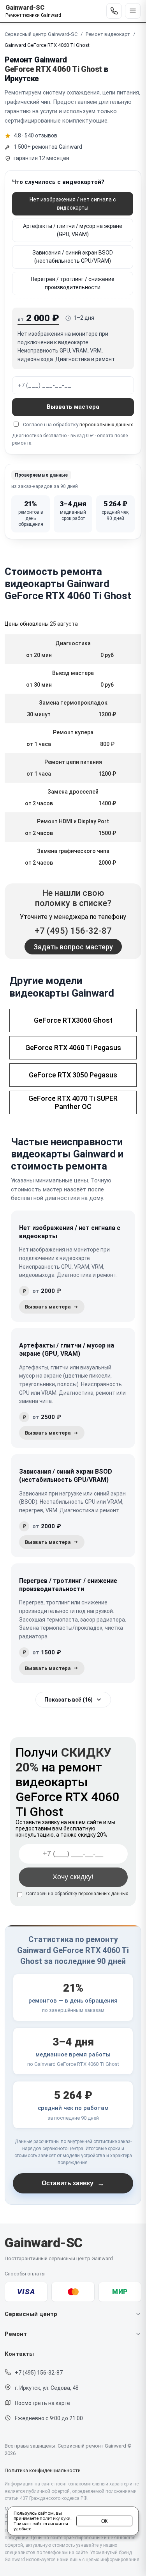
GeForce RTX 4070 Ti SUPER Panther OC (73, 1102)
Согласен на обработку (77, 1894)
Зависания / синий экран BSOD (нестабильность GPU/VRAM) (73, 257)
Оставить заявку (73, 2183)
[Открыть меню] (133, 11)
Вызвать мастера (73, 407)
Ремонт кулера (73, 732)
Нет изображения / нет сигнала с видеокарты (73, 204)
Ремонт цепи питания (73, 762)
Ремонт (16, 2334)
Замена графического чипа (73, 851)
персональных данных (106, 425)
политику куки (55, 2519)
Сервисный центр (31, 2314)
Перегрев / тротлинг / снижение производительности (73, 283)
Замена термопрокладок (73, 703)
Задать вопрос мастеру (73, 947)
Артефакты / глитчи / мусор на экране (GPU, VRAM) (73, 230)
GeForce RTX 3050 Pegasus (73, 1075)
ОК (105, 2521)
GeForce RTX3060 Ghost (73, 1020)
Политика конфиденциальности (43, 2470)
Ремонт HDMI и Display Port (73, 821)
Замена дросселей (73, 792)
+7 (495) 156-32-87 (73, 931)
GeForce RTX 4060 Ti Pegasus (73, 1048)
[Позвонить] (114, 11)
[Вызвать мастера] (52, 1307)
